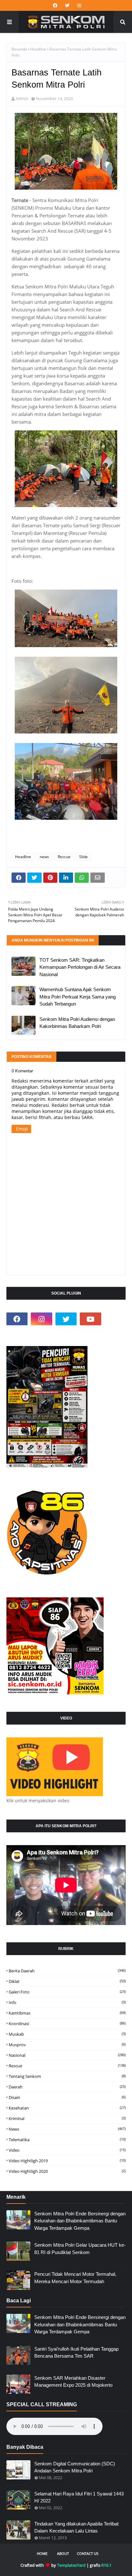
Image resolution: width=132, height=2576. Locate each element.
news (44, 857)
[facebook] (55, 5)
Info (67, 2002)
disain (67, 2097)
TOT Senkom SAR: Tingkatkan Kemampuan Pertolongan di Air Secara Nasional (80, 967)
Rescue (64, 857)
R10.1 (106, 2565)
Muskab (67, 2034)
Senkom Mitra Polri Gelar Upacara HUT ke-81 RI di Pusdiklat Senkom (80, 2249)
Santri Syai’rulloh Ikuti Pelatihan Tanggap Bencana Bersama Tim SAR (76, 2353)
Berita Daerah (67, 1971)
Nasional (67, 2055)
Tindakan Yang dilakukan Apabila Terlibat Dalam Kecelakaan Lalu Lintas (76, 2527)
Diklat (67, 1981)
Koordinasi (67, 2024)
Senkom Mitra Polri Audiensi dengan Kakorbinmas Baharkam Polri (77, 1023)
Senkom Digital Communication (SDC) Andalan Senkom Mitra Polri (75, 2467)
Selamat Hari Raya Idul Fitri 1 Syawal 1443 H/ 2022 (79, 2497)
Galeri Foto (67, 1992)
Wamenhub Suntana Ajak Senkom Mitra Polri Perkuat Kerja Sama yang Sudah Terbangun (78, 997)
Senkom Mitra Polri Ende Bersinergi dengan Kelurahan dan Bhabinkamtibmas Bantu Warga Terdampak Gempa (80, 2221)
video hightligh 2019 (67, 2161)
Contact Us (88, 2553)
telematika (67, 2140)
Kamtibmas (67, 2013)
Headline (38, 49)
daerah (67, 2087)
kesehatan (67, 2108)
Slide (83, 857)
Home (42, 2553)
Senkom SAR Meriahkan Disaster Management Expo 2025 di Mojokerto (73, 2382)
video (67, 2150)
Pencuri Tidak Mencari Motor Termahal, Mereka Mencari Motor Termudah (75, 2278)
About (63, 2553)
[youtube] (90, 1319)
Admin (22, 98)
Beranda (19, 49)
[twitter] (67, 5)
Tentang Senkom (67, 2076)
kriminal (67, 2118)
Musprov (67, 2045)
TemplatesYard (71, 2565)
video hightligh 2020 (67, 2171)
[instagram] (78, 5)
